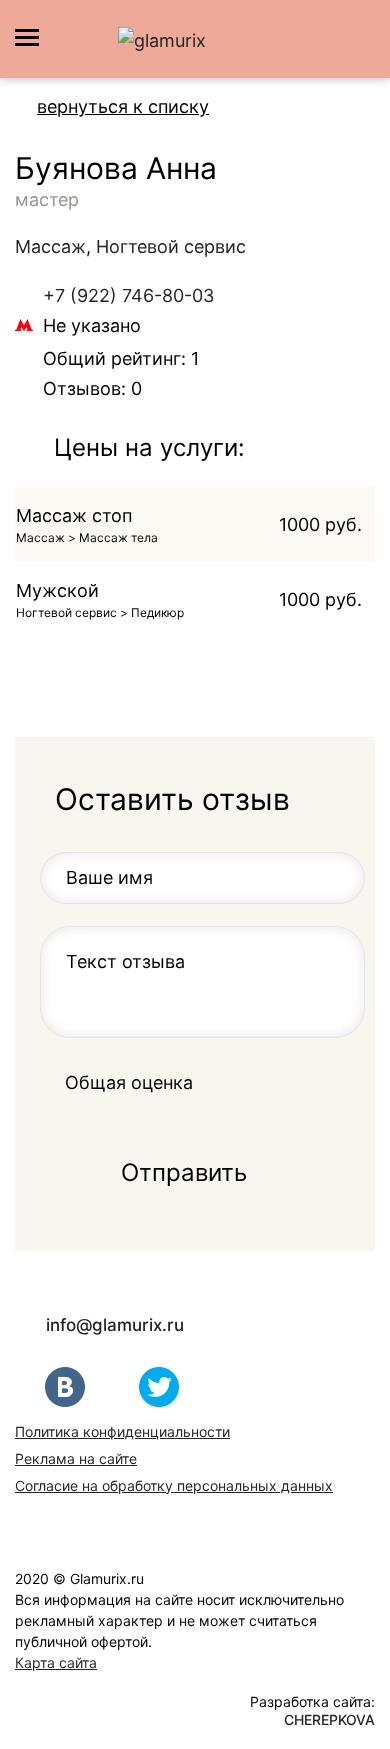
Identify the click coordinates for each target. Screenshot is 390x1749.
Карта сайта (56, 1662)
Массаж (50, 246)
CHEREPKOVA (329, 1719)
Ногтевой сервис (171, 246)
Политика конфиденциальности (122, 1431)
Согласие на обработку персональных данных (174, 1485)
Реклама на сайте (76, 1458)
